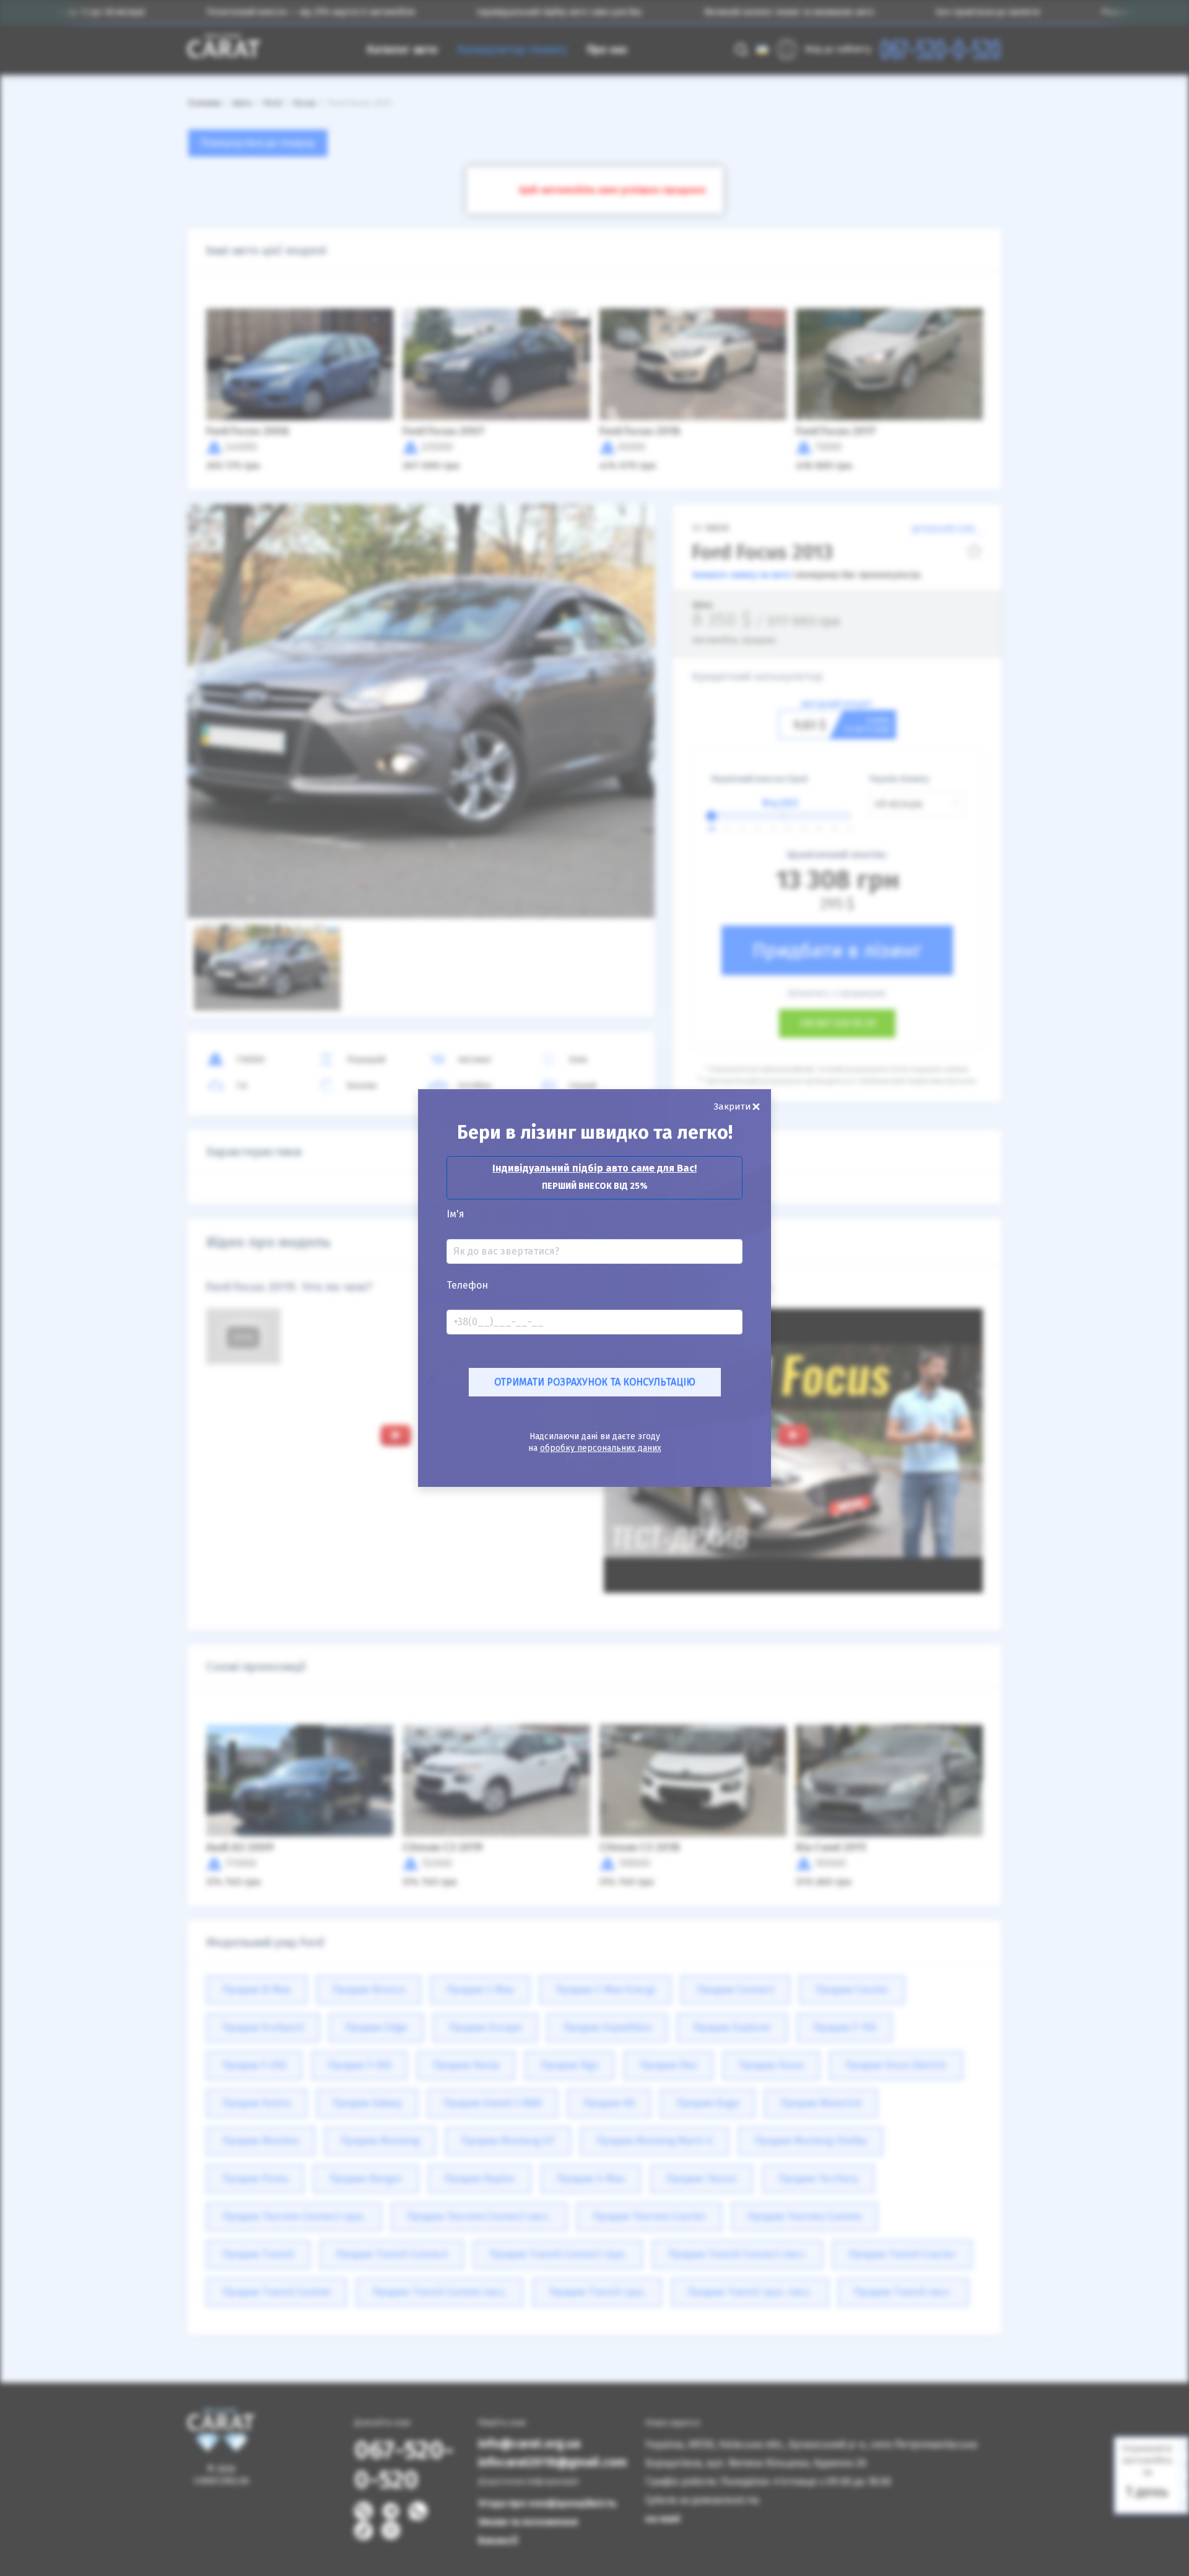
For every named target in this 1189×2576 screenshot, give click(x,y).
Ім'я (455, 1214)
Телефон (467, 1286)
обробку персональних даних (601, 1448)
